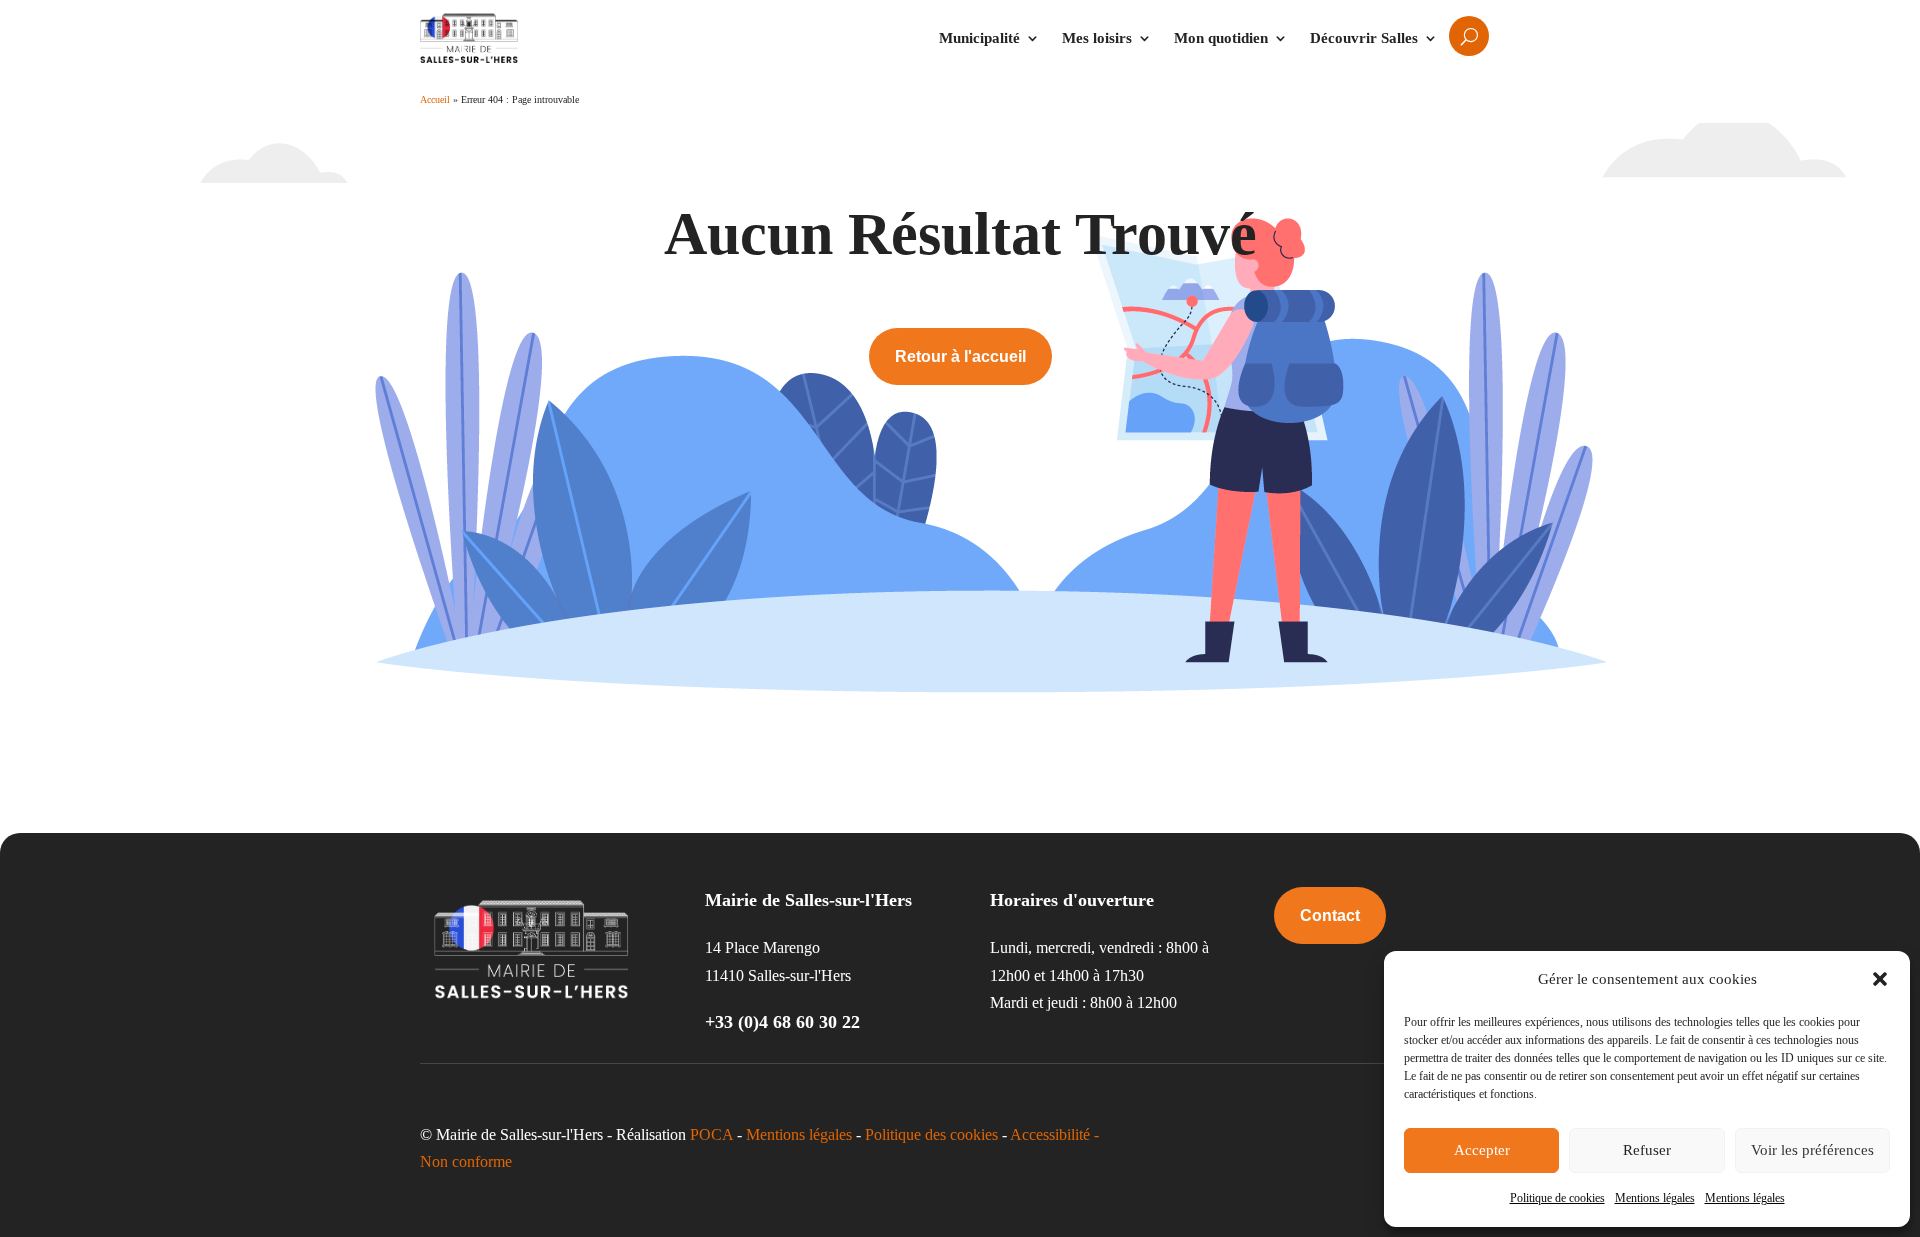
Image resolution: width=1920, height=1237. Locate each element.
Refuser (1647, 1150)
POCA (711, 1134)
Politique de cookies (1557, 1198)
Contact (1330, 915)
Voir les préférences (1812, 1150)
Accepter (1482, 1150)
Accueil (435, 99)
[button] (1880, 979)
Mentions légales (1655, 1198)
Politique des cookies (931, 1134)
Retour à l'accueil (960, 356)
